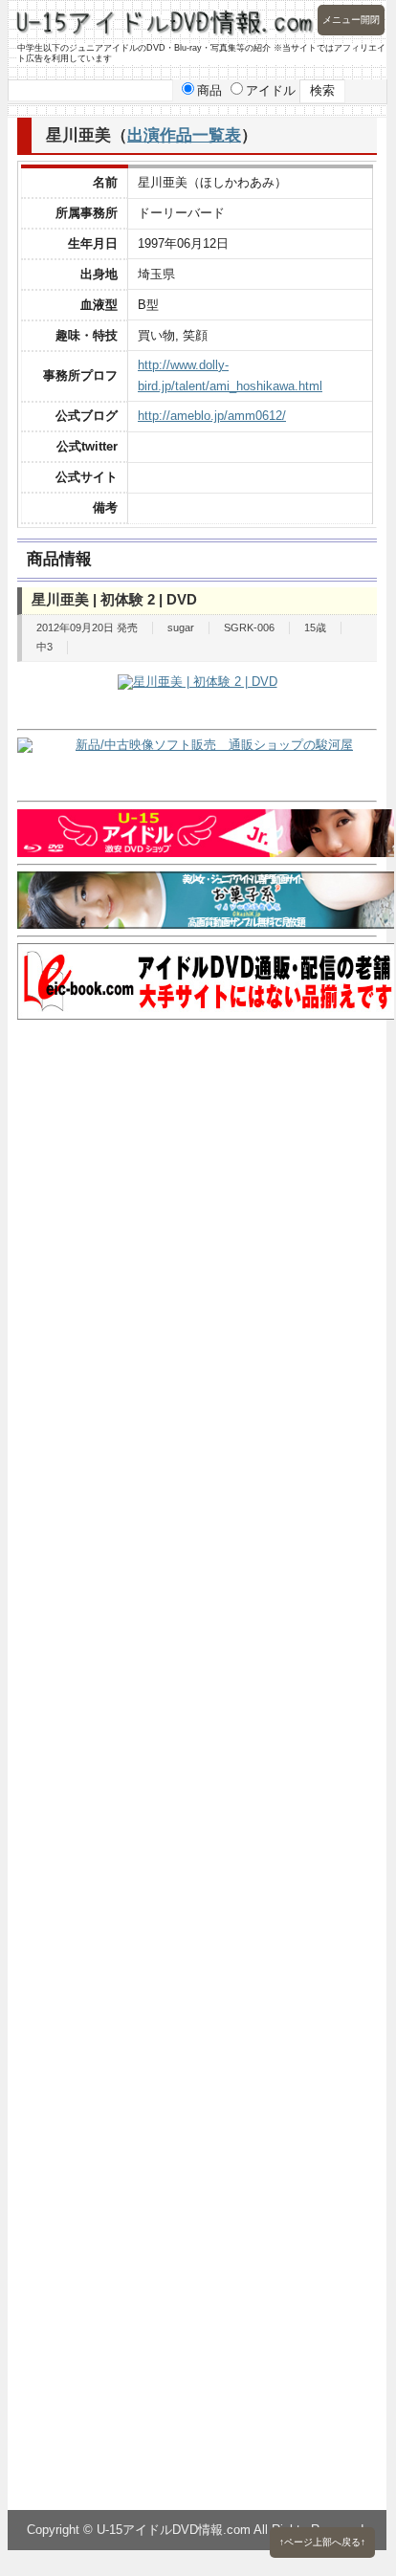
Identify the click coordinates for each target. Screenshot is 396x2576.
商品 (209, 90)
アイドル (271, 90)
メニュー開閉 (351, 20)
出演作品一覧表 (184, 135)
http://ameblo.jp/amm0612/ (212, 416)
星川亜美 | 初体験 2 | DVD (114, 599)
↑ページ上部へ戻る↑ (322, 2542)
